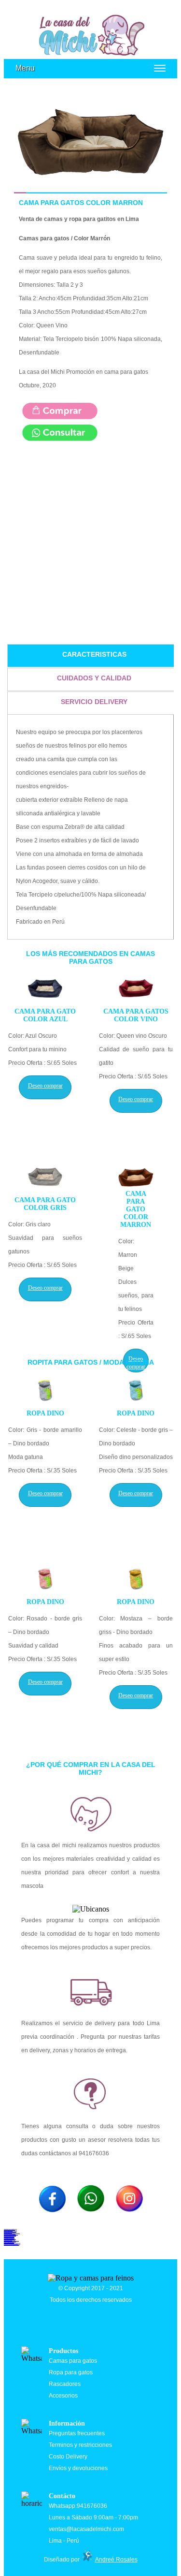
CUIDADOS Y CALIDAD (94, 678)
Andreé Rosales (116, 2560)
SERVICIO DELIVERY (94, 702)
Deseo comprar (45, 1086)
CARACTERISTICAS (94, 654)
